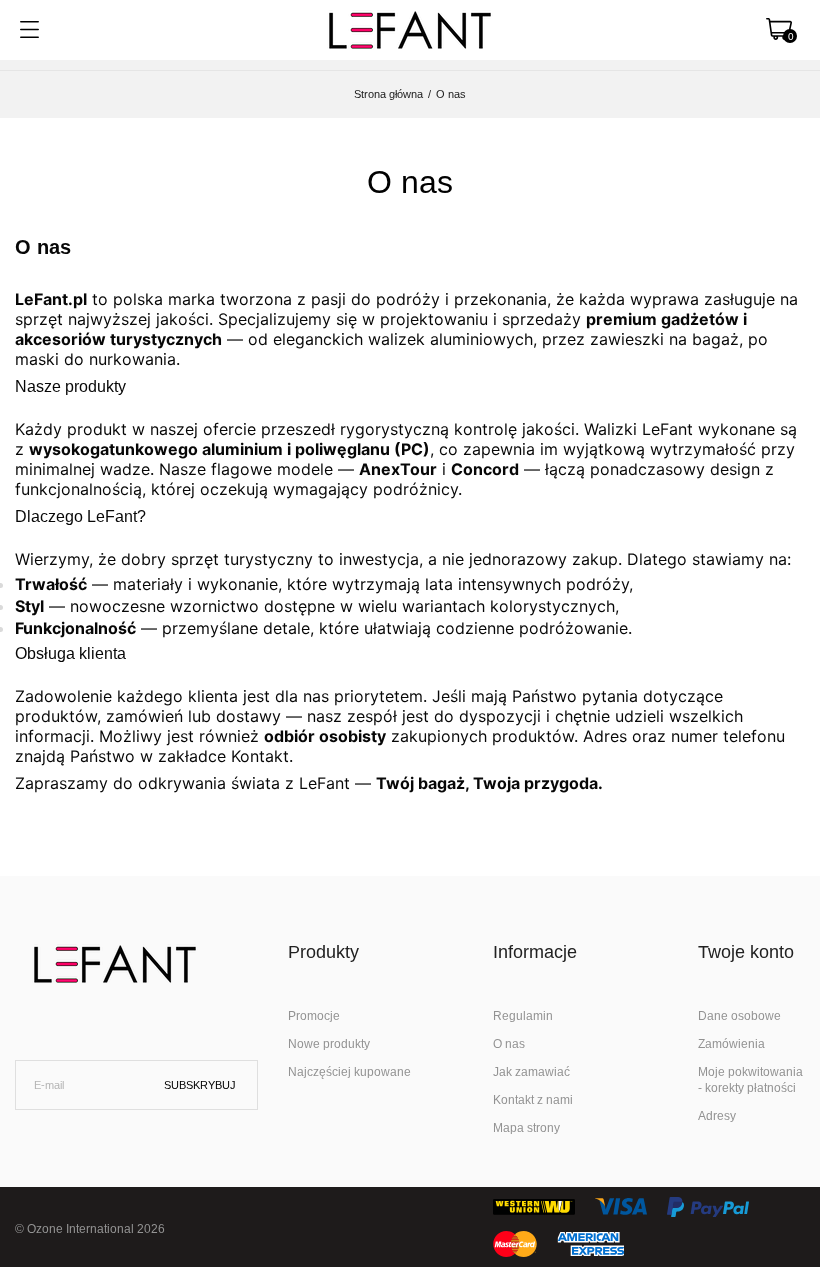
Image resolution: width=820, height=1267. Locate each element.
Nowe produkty (329, 1044)
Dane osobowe (739, 1016)
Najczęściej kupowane (349, 1072)
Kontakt (260, 756)
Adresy (717, 1116)
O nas (509, 1044)
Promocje (314, 1016)
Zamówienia (731, 1044)
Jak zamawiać (531, 1072)
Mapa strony (526, 1128)
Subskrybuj (200, 1085)
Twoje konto (746, 952)
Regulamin (523, 1016)
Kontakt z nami (533, 1100)
